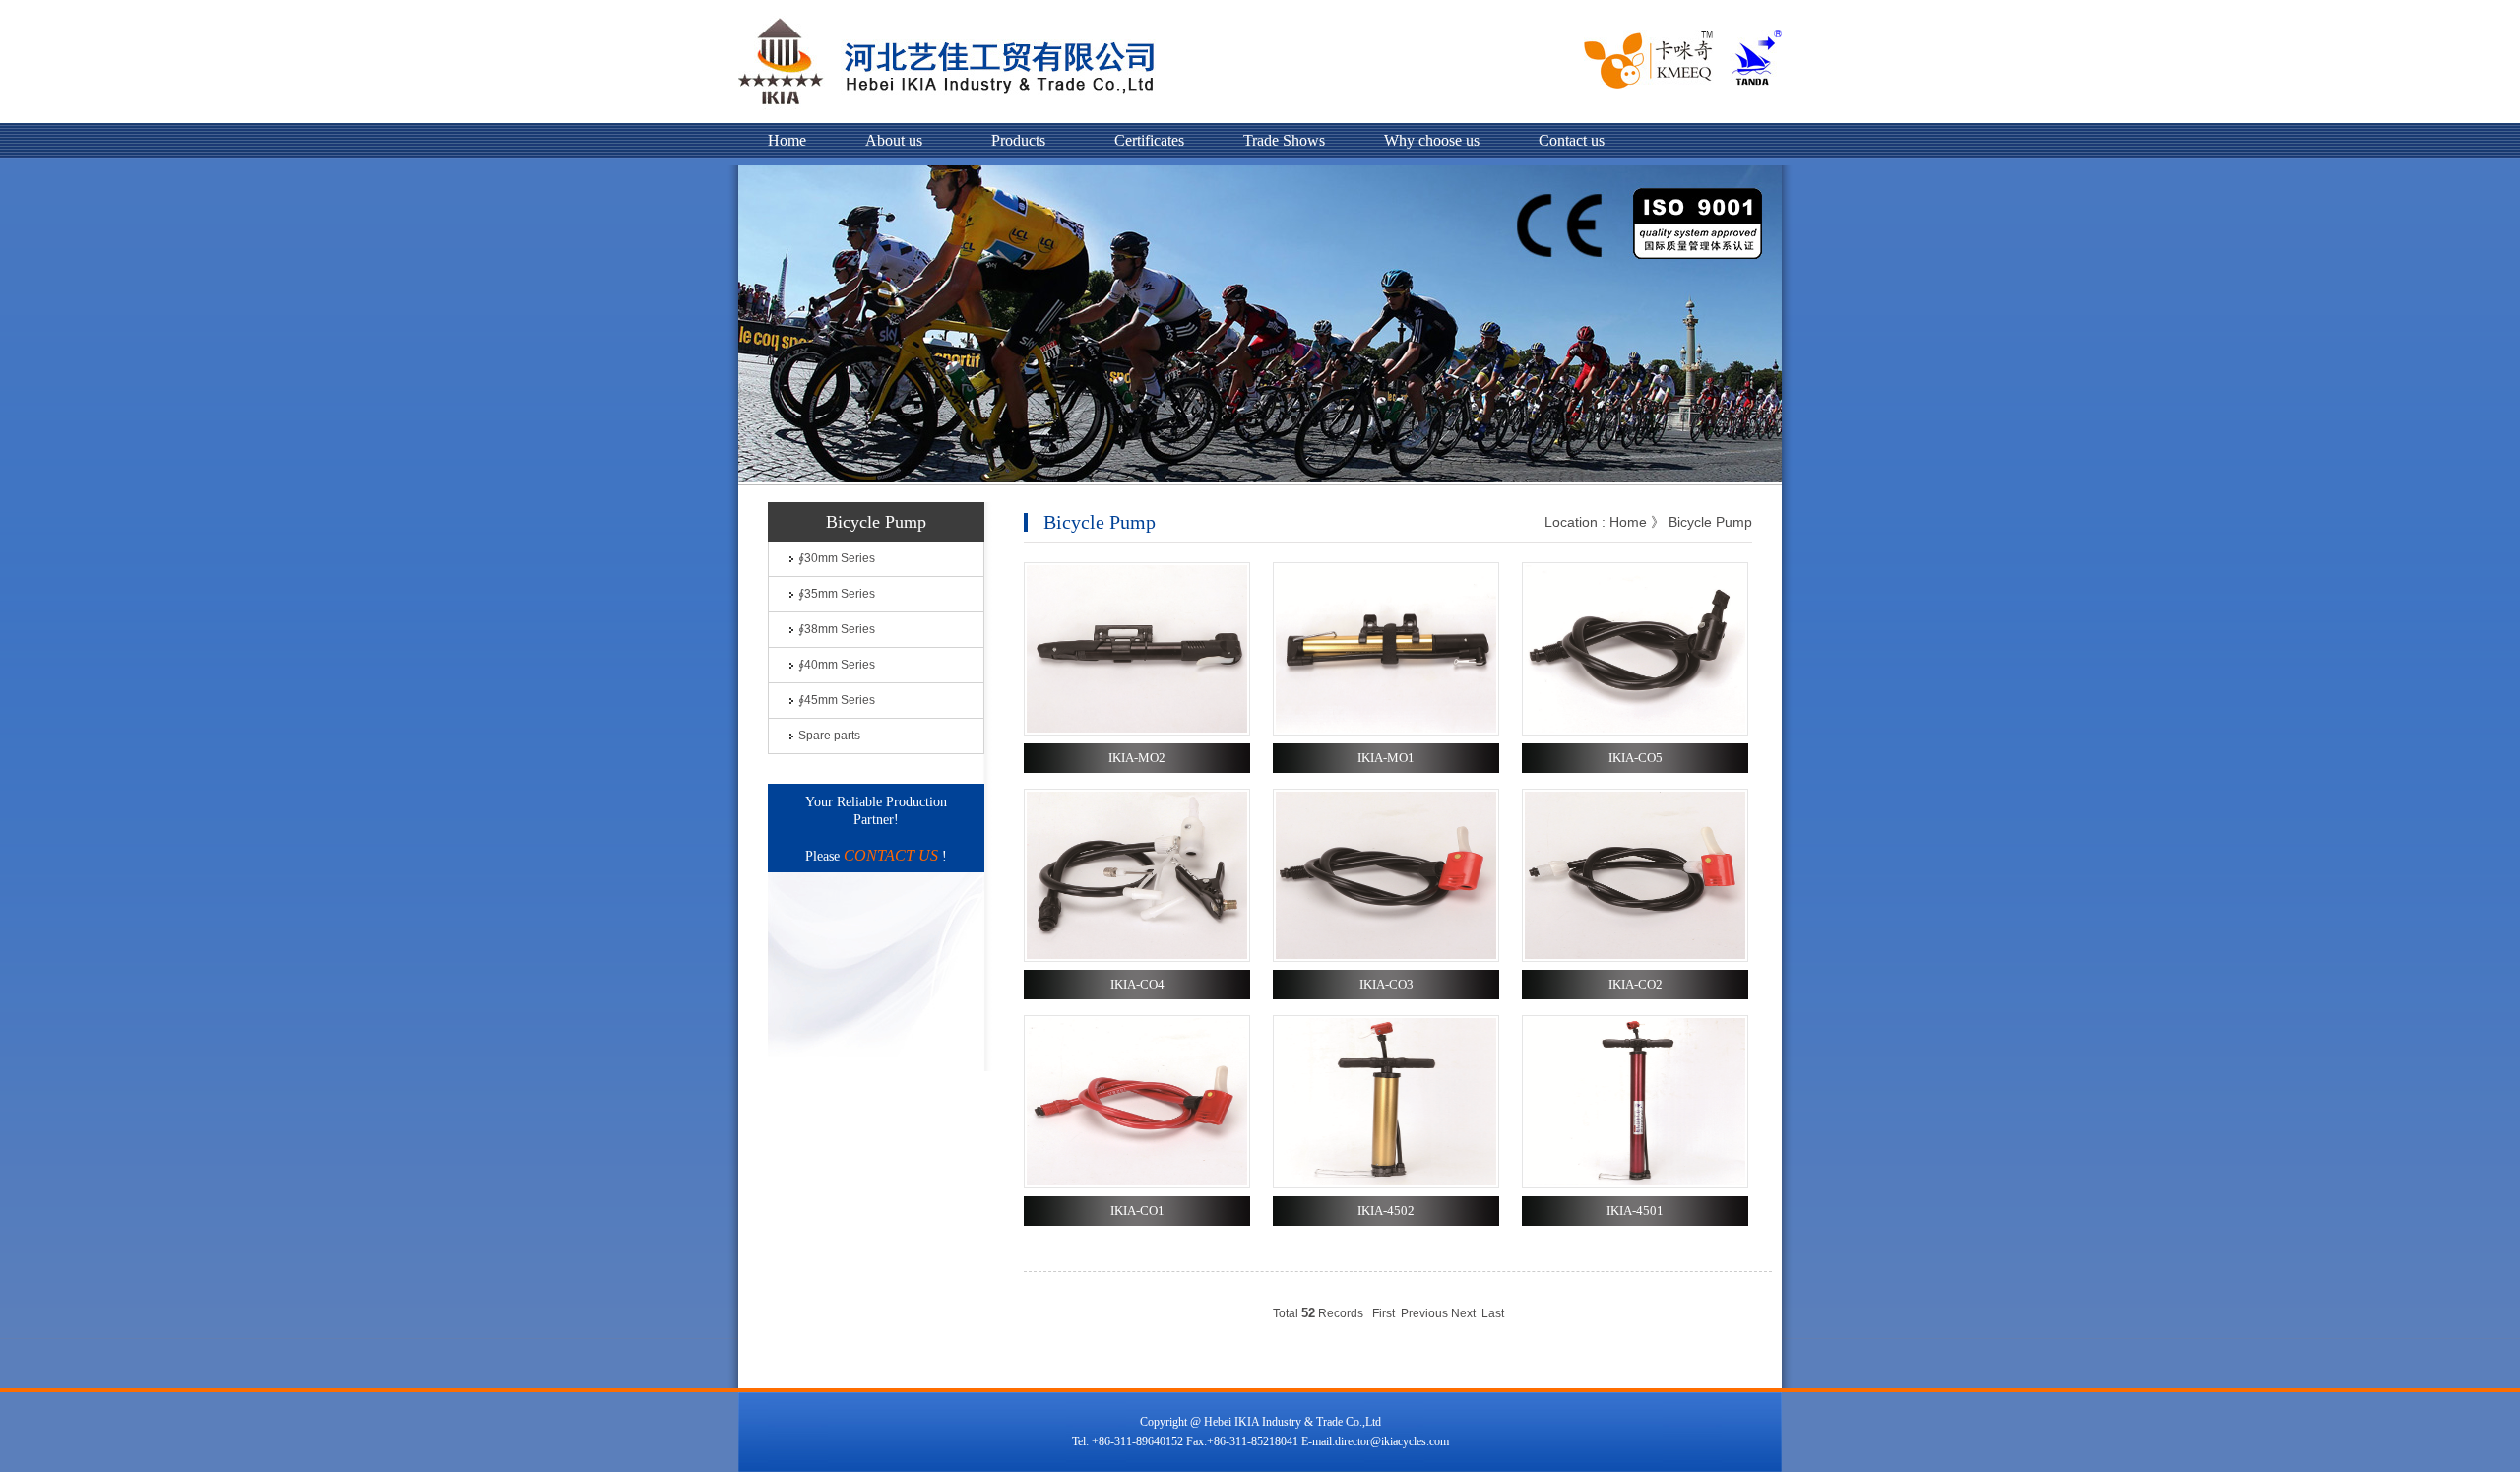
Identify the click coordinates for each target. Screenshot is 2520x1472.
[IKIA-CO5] (1635, 732)
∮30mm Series (837, 558)
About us (894, 140)
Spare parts (829, 736)
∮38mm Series (837, 629)
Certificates (1149, 140)
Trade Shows (1284, 140)
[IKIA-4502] (1386, 1184)
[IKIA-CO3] (1386, 958)
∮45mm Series (837, 700)
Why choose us (1432, 140)
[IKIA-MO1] (1386, 732)
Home (787, 140)
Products (1018, 140)
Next (1463, 1313)
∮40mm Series (837, 665)
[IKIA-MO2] (1137, 732)
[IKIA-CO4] (1137, 958)
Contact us (1572, 140)
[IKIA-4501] (1635, 1184)
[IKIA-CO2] (1635, 958)
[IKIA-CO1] (1137, 1184)
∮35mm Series (837, 594)
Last (1493, 1313)
